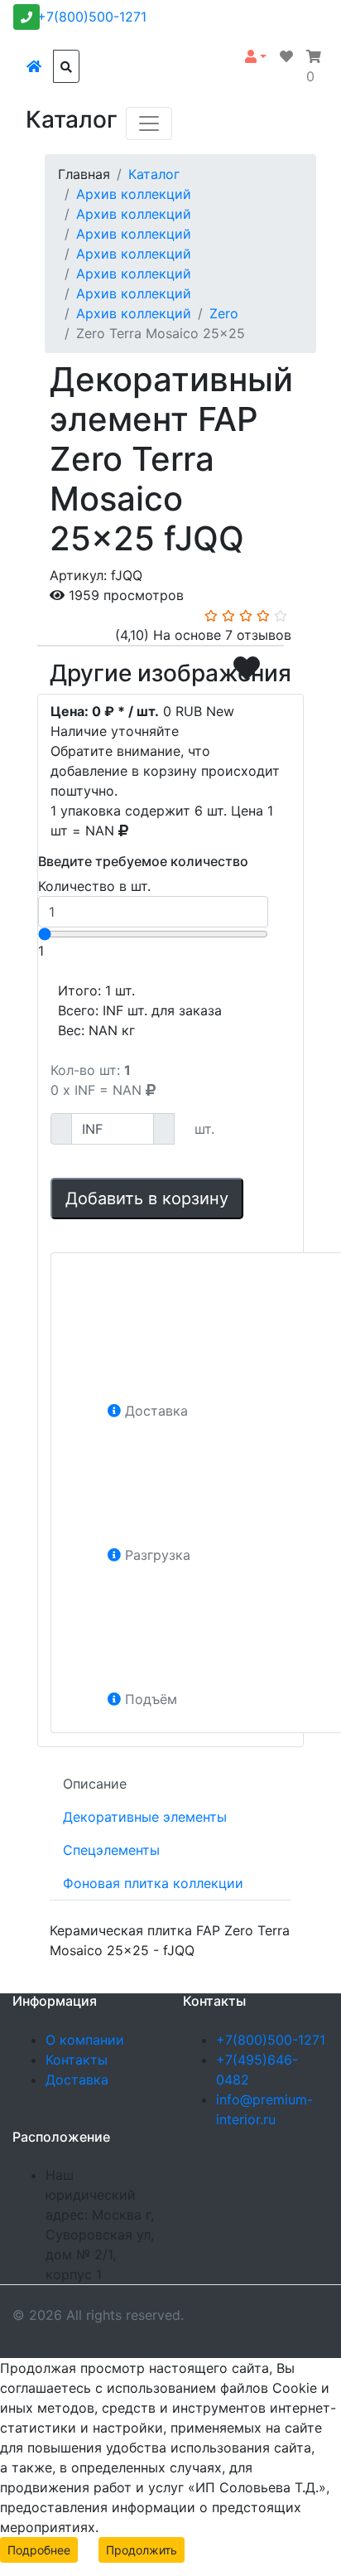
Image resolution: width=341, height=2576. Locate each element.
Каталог (154, 174)
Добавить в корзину (147, 1198)
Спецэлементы (111, 1850)
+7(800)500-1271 (92, 17)
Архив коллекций (134, 194)
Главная (84, 174)
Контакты (77, 2060)
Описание (95, 1784)
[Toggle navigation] (149, 123)
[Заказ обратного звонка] (26, 17)
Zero (224, 313)
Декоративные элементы (145, 1817)
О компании (85, 2040)
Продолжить (142, 2550)
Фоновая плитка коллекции (153, 1883)
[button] (256, 56)
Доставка (77, 2080)
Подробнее (39, 2550)
